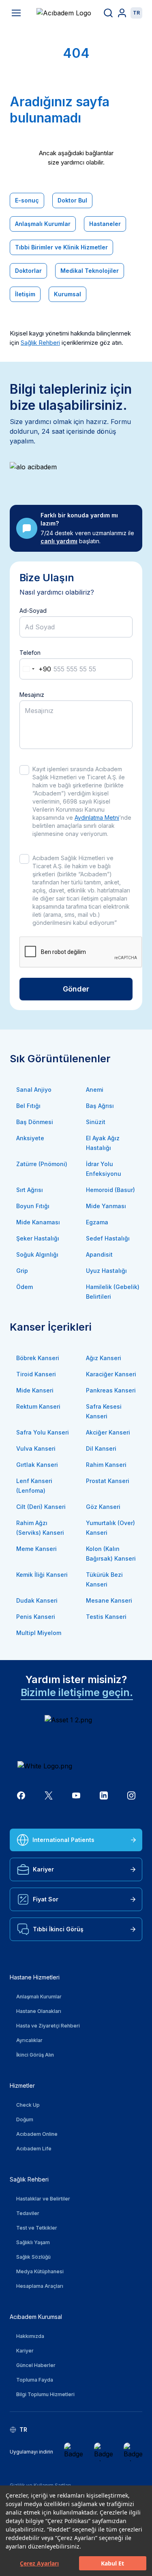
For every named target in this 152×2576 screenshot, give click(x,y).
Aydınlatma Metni (97, 818)
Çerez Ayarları (39, 2563)
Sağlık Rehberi (40, 343)
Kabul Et (112, 2563)
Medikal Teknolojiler (90, 271)
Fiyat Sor (46, 1899)
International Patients (63, 1840)
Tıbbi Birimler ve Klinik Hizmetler (61, 247)
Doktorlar (28, 271)
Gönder (76, 989)
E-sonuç (27, 200)
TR (136, 13)
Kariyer (43, 1869)
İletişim (25, 294)
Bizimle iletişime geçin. (77, 1692)
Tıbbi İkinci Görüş (58, 1929)
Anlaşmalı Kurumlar (43, 224)
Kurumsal (67, 294)
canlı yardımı (59, 541)
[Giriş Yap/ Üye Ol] (122, 13)
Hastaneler (105, 224)
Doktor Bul (72, 200)
